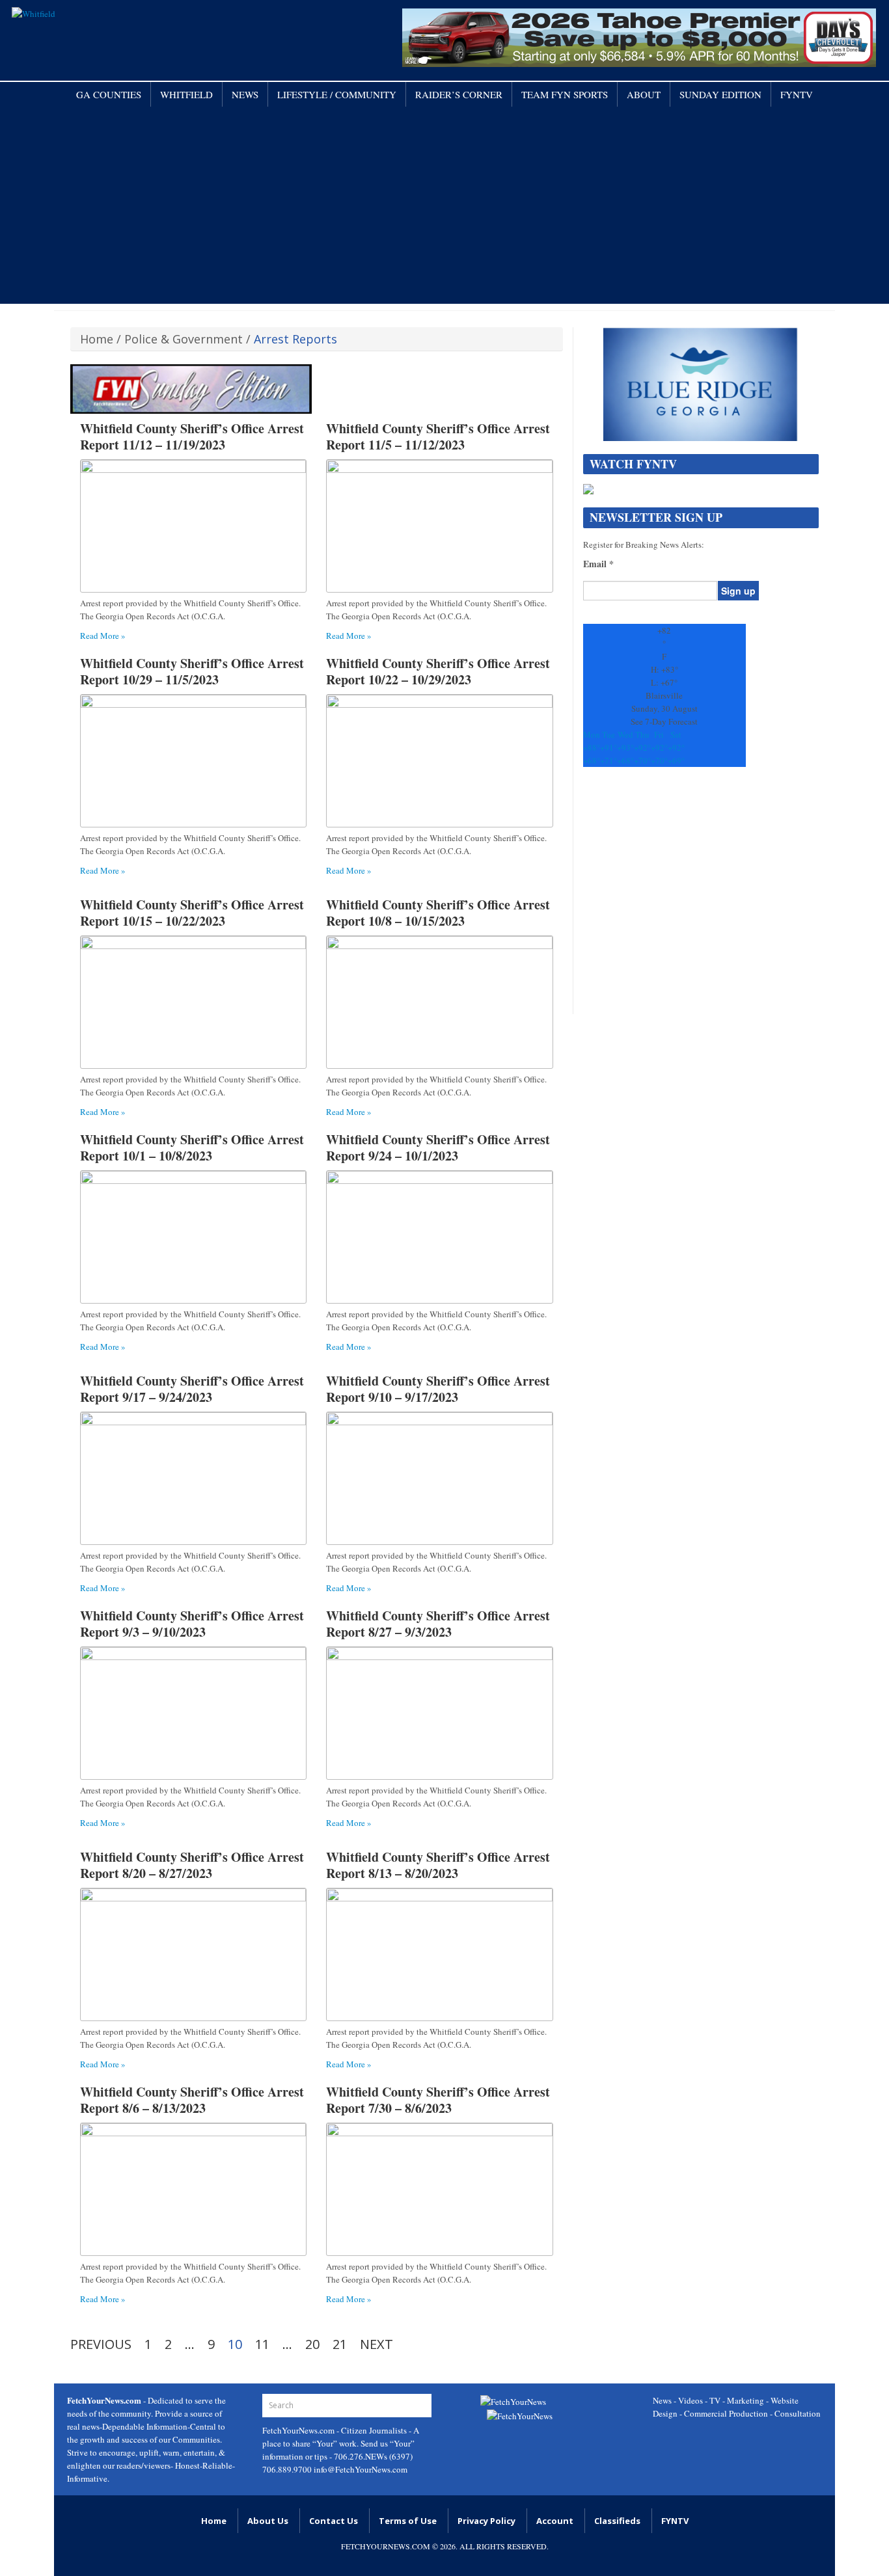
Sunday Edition (720, 94)
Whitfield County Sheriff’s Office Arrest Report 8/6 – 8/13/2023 (192, 2100)
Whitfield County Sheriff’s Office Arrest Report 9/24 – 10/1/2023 (438, 1147)
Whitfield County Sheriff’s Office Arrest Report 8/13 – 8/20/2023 (438, 1865)
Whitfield (186, 94)
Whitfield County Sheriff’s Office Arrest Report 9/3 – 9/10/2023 (192, 1624)
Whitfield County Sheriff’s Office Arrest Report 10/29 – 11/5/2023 (192, 671)
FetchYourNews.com (299, 2430)
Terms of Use (408, 2521)
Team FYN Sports (565, 94)
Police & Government (184, 339)
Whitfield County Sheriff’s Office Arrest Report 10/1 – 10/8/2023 (192, 1147)
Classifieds (617, 2521)
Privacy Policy (486, 2521)
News (245, 94)
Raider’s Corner (459, 94)
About (644, 94)
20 (312, 2344)
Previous (101, 2344)
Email (598, 564)
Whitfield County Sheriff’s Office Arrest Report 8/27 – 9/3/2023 (438, 1624)
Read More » (103, 636)
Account (555, 2521)
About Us (268, 2521)
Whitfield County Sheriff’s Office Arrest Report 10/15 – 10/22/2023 (192, 913)
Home (97, 339)
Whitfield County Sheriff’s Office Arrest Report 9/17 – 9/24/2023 (192, 1389)
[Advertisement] (444, 204)
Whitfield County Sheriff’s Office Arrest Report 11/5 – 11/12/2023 (438, 436)
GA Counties (109, 94)
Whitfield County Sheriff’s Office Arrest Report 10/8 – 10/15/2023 (438, 913)
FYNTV (797, 94)
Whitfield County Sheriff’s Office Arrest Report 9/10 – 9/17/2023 (438, 1389)
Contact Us (334, 2521)
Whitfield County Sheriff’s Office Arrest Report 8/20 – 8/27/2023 (192, 1865)
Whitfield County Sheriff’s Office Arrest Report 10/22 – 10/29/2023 (438, 671)
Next (376, 2344)
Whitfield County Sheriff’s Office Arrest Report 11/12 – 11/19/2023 (192, 436)
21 (340, 2344)
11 (262, 2344)
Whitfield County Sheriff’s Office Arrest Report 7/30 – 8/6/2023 (438, 2100)
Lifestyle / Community (337, 94)
